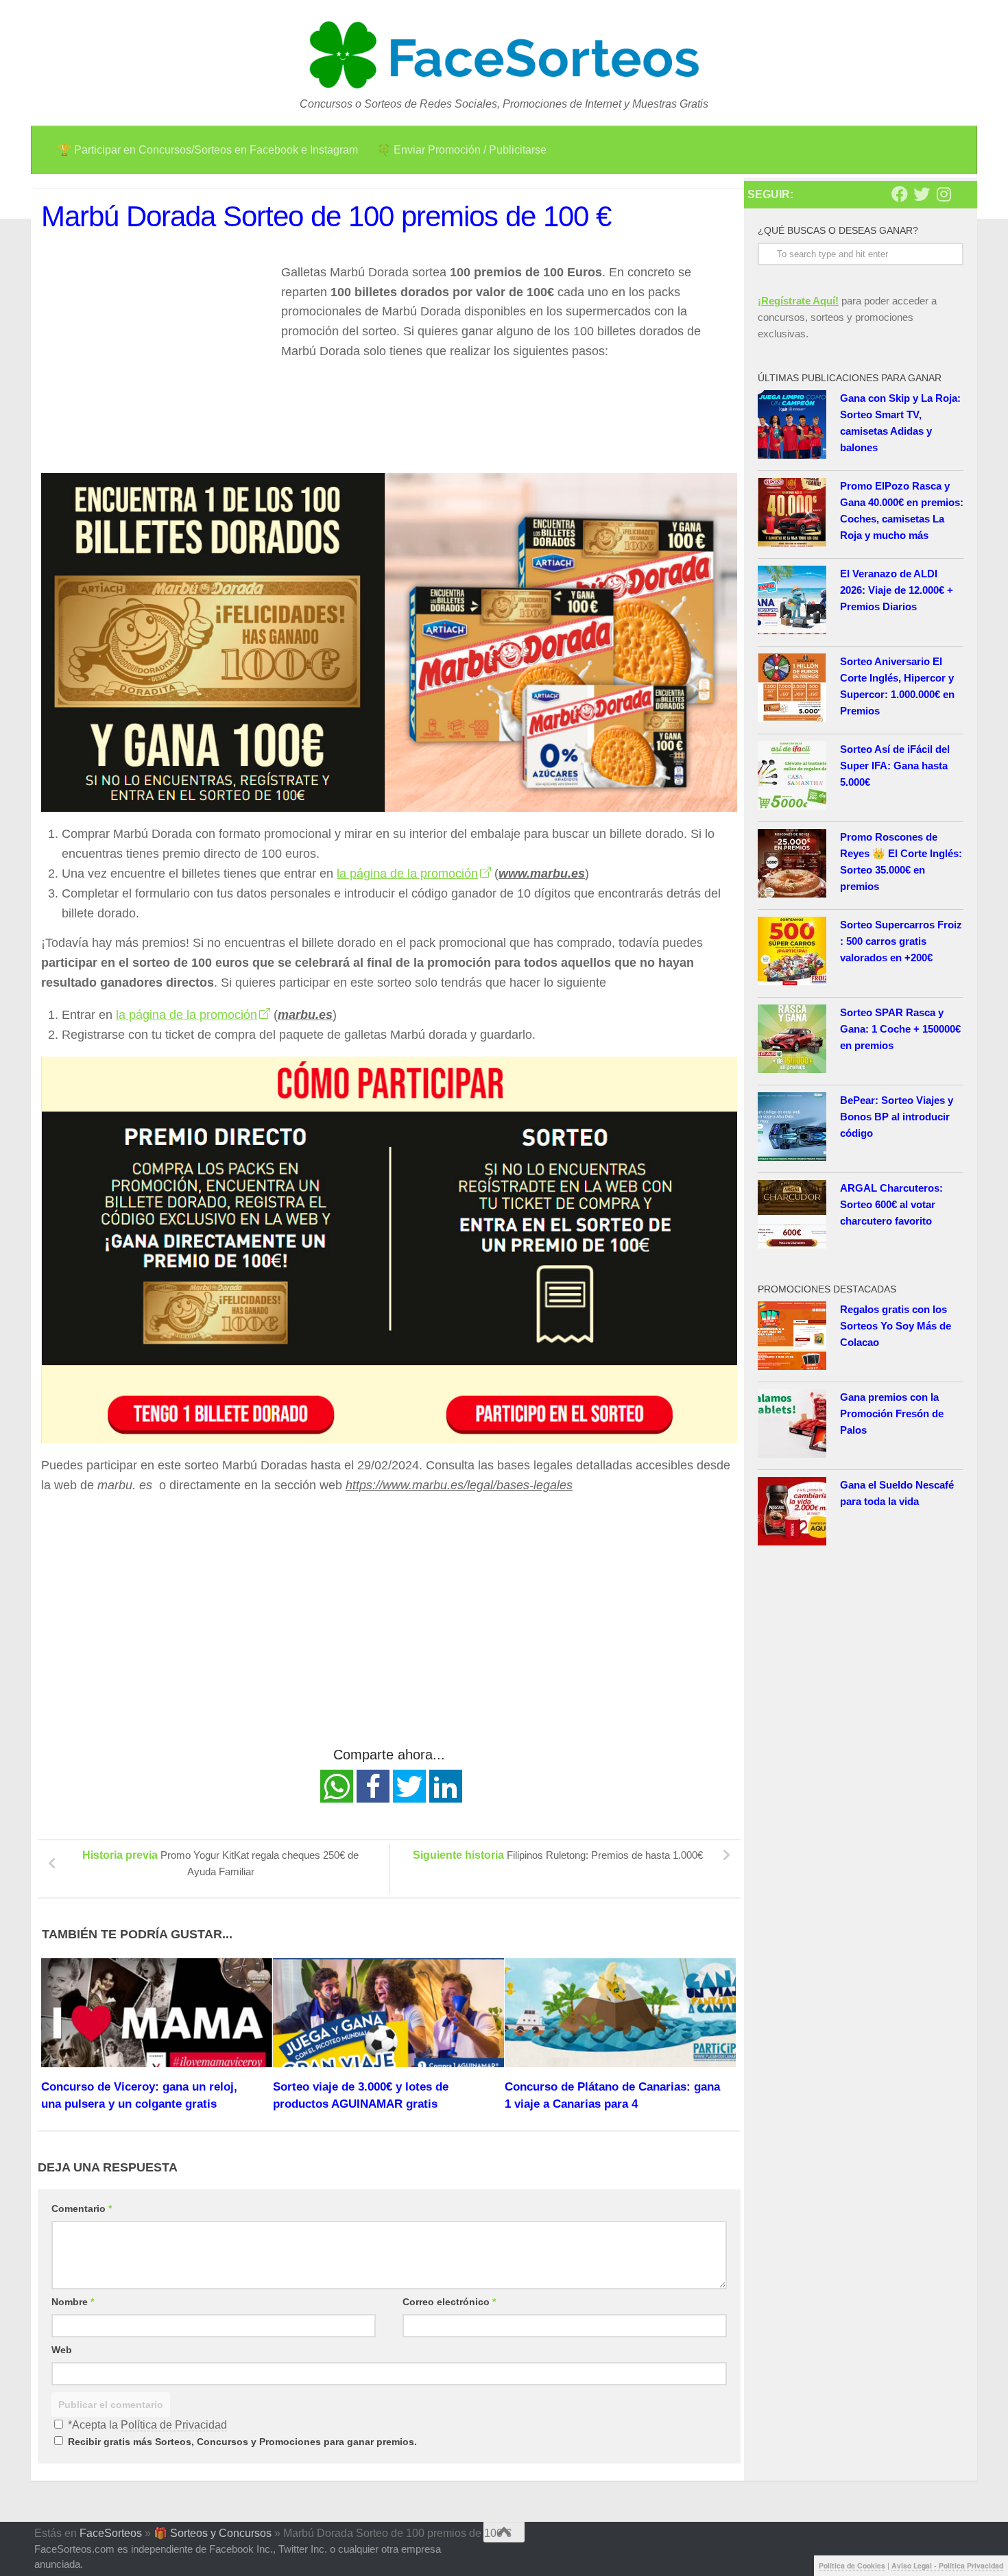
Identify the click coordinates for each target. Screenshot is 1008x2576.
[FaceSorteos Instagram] (944, 194)
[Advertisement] (156, 359)
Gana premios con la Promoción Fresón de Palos (892, 1413)
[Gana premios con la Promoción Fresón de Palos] (792, 1426)
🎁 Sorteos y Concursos (213, 2533)
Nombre (73, 2302)
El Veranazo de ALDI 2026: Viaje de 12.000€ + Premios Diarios (897, 590)
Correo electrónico (449, 2302)
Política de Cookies (852, 2565)
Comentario (82, 2208)
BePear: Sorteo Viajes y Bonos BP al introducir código (897, 1117)
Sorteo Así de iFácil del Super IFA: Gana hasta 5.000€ (895, 766)
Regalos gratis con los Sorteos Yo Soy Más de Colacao (896, 1326)
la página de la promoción (407, 874)
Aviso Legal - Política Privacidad (947, 2565)
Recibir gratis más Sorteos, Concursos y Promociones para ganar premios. (241, 2442)
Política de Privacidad (174, 2425)
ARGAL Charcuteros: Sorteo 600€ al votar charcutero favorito (891, 1204)
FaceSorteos (111, 2533)
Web (62, 2350)
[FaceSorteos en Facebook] (900, 194)
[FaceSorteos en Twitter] (922, 194)
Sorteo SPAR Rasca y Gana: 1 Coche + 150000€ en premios (900, 1029)
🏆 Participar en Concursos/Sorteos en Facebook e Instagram (208, 150)
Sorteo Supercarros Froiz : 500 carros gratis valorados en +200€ (901, 941)
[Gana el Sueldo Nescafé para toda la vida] (792, 1514)
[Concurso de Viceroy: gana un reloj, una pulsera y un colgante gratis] (157, 2013)
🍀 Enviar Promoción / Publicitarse (462, 150)
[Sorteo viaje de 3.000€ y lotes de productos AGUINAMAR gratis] (388, 2013)
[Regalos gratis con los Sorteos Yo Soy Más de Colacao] (792, 1338)
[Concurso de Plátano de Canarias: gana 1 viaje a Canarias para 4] (620, 2013)
